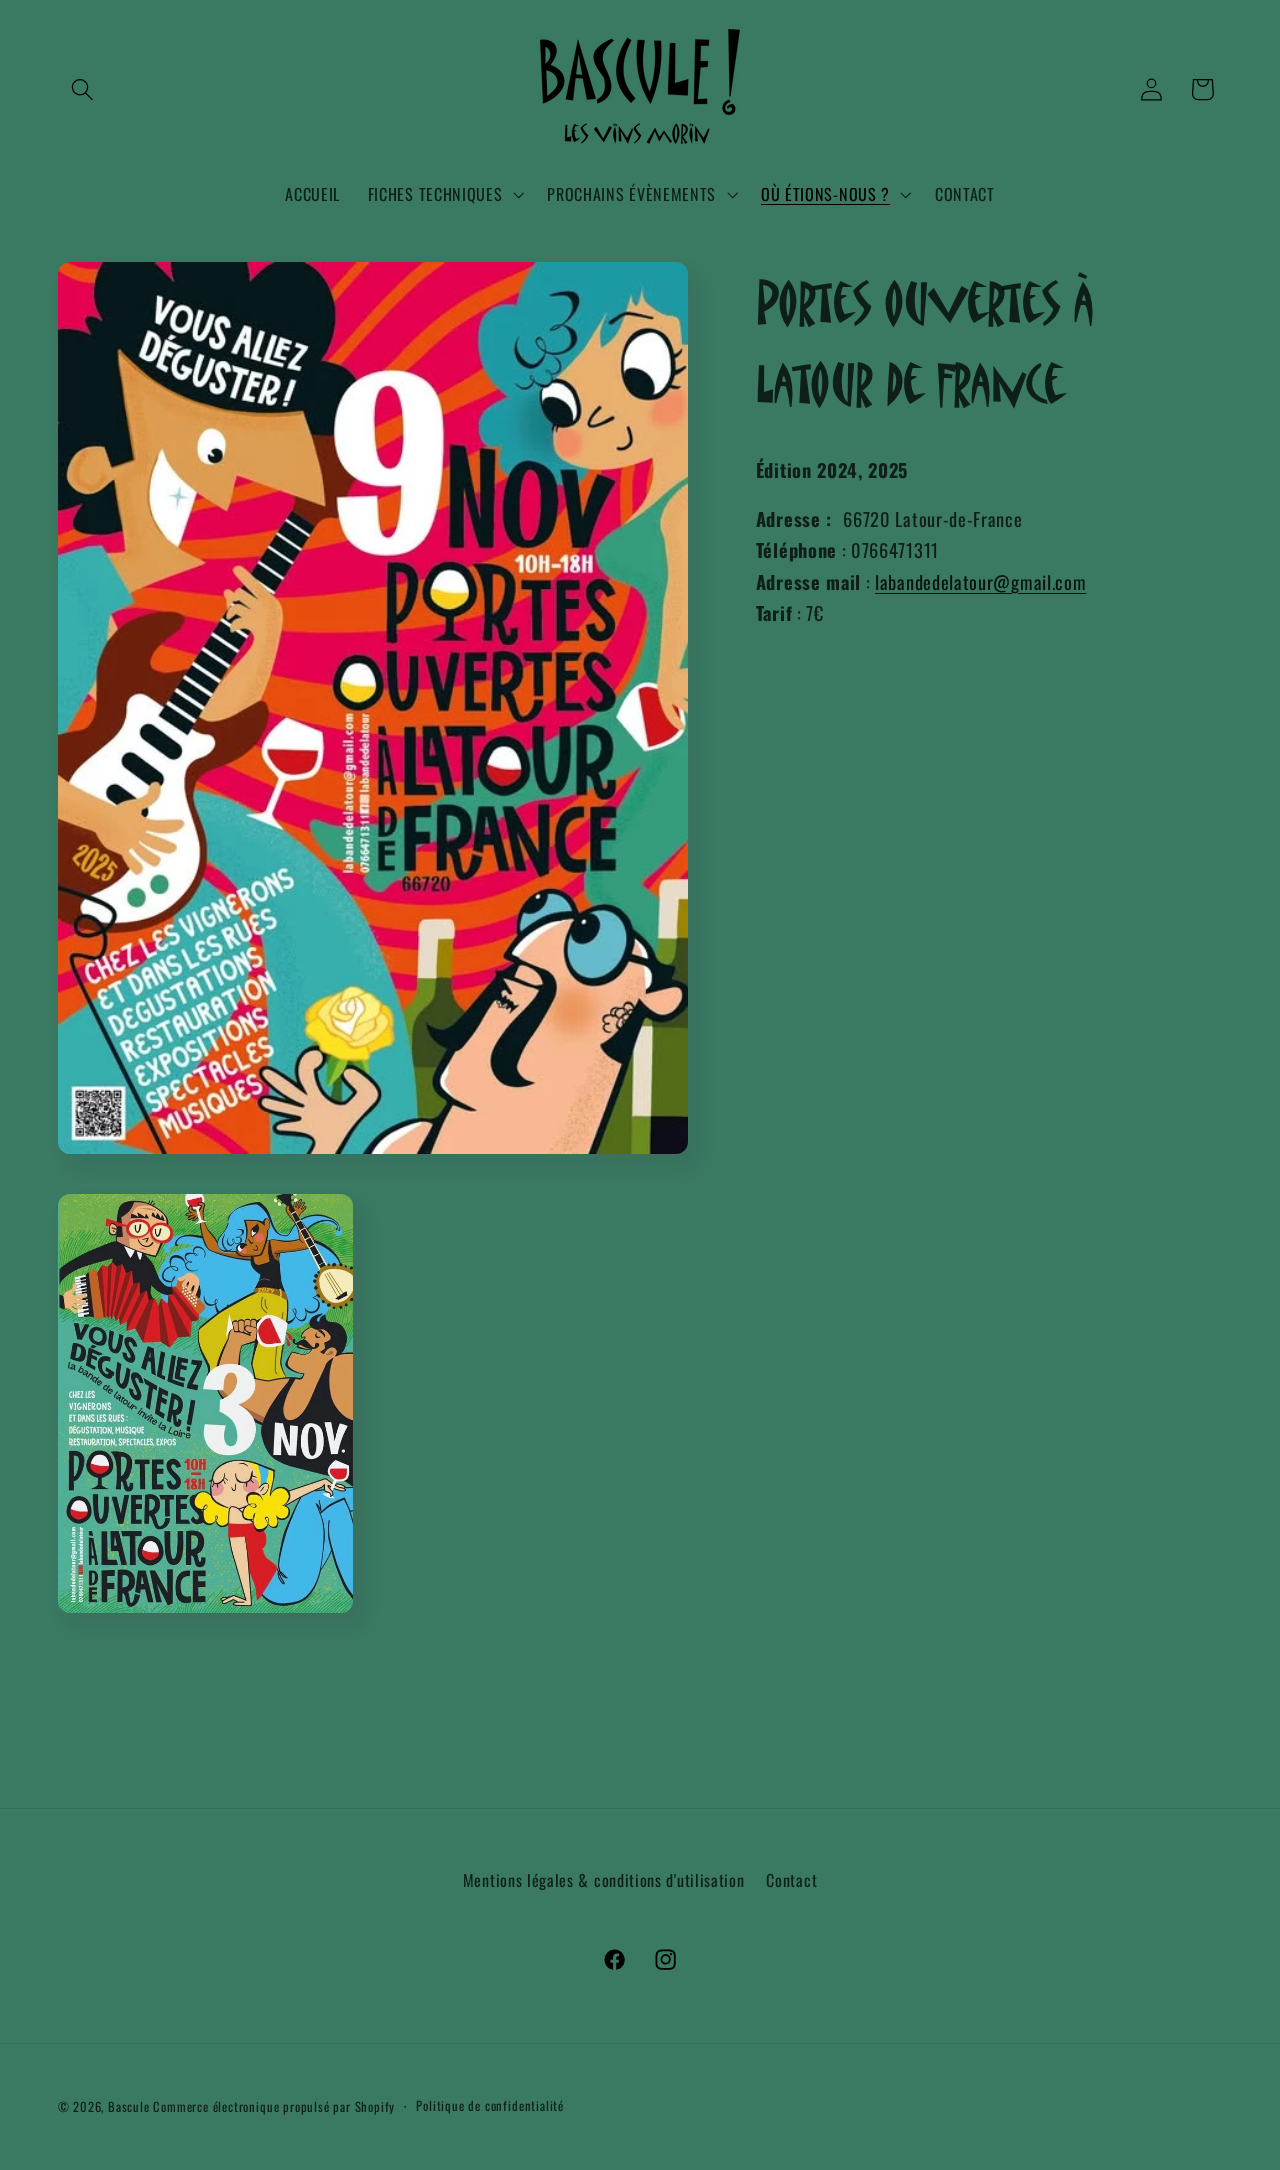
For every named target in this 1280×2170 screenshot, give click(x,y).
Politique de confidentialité (490, 2105)
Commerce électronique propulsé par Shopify (274, 2106)
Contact (791, 1880)
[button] (83, 89)
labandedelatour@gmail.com (980, 581)
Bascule (129, 2106)
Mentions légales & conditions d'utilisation (604, 1880)
